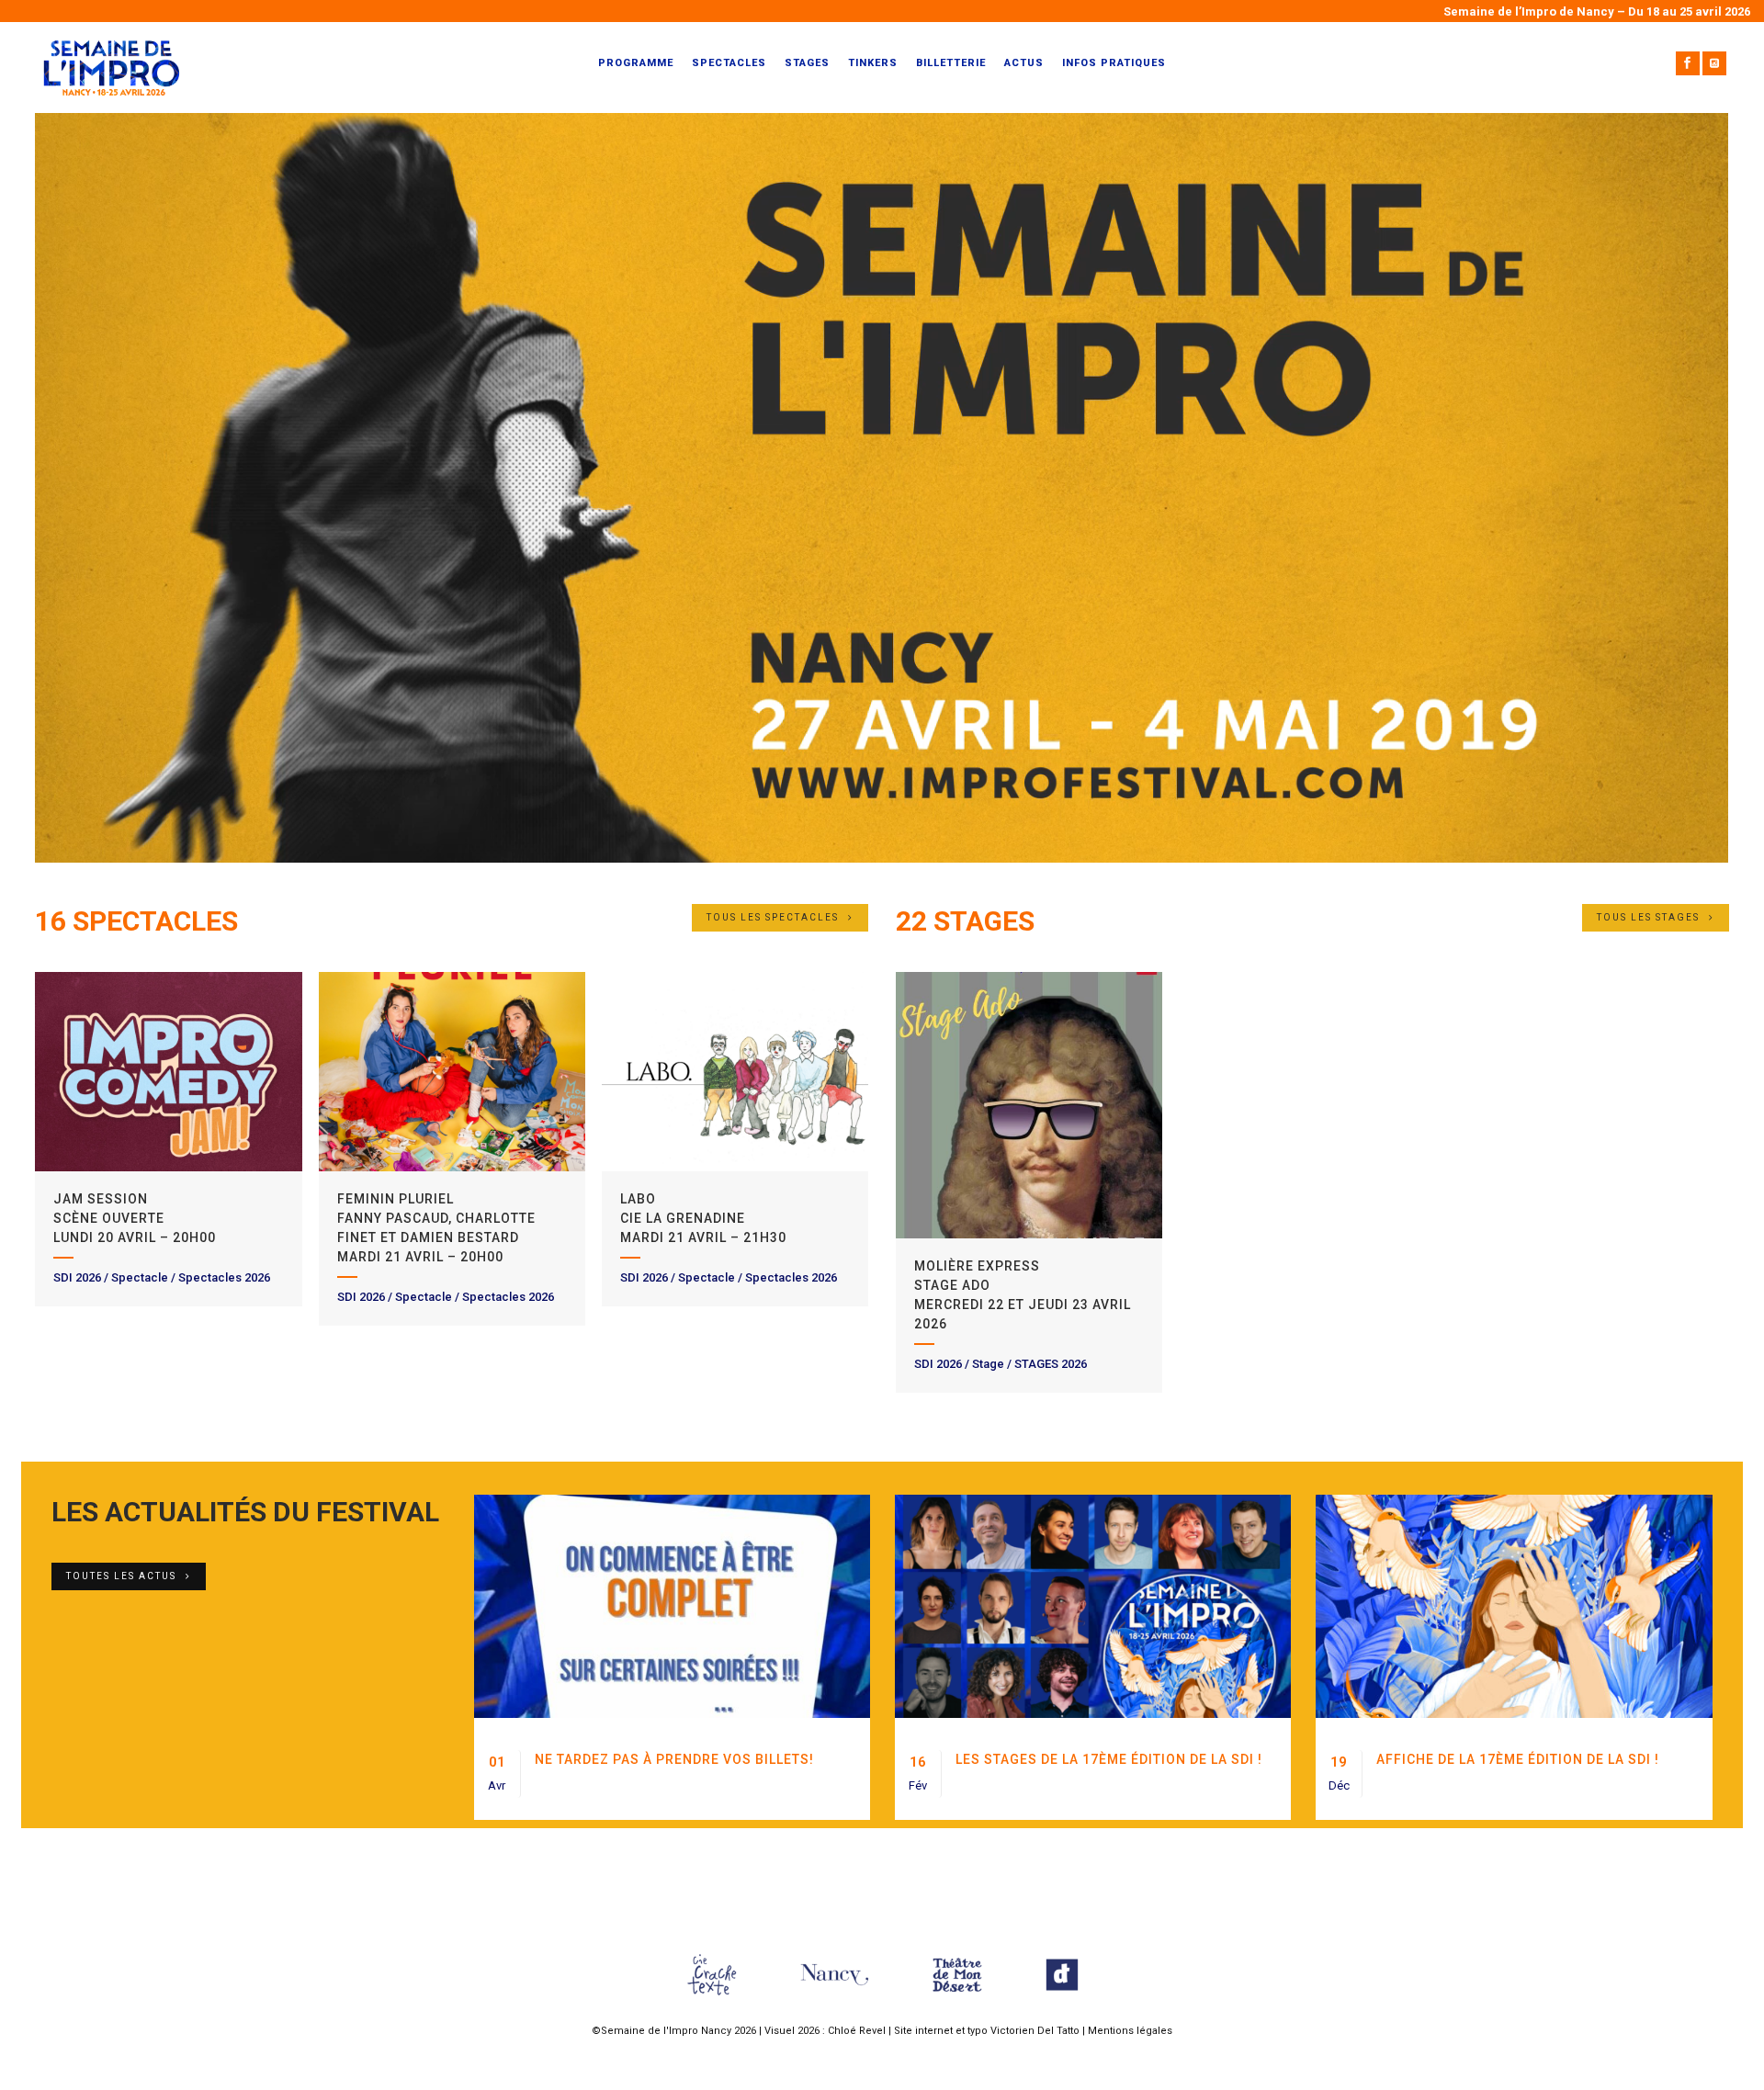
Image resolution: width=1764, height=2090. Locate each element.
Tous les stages (1648, 917)
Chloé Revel (857, 2031)
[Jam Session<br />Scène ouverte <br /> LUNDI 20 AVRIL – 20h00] (168, 1072)
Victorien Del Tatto (1035, 2031)
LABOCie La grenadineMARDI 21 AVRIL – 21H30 (703, 1218)
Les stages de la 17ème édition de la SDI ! (1109, 1759)
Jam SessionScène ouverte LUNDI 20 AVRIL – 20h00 (135, 1218)
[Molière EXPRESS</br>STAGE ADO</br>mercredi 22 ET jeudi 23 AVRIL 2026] (1029, 1105)
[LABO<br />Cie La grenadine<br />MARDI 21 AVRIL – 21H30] (735, 1072)
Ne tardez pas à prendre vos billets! (674, 1759)
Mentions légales (1130, 2031)
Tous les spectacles (773, 917)
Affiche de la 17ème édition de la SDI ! (1518, 1759)
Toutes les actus (121, 1576)
